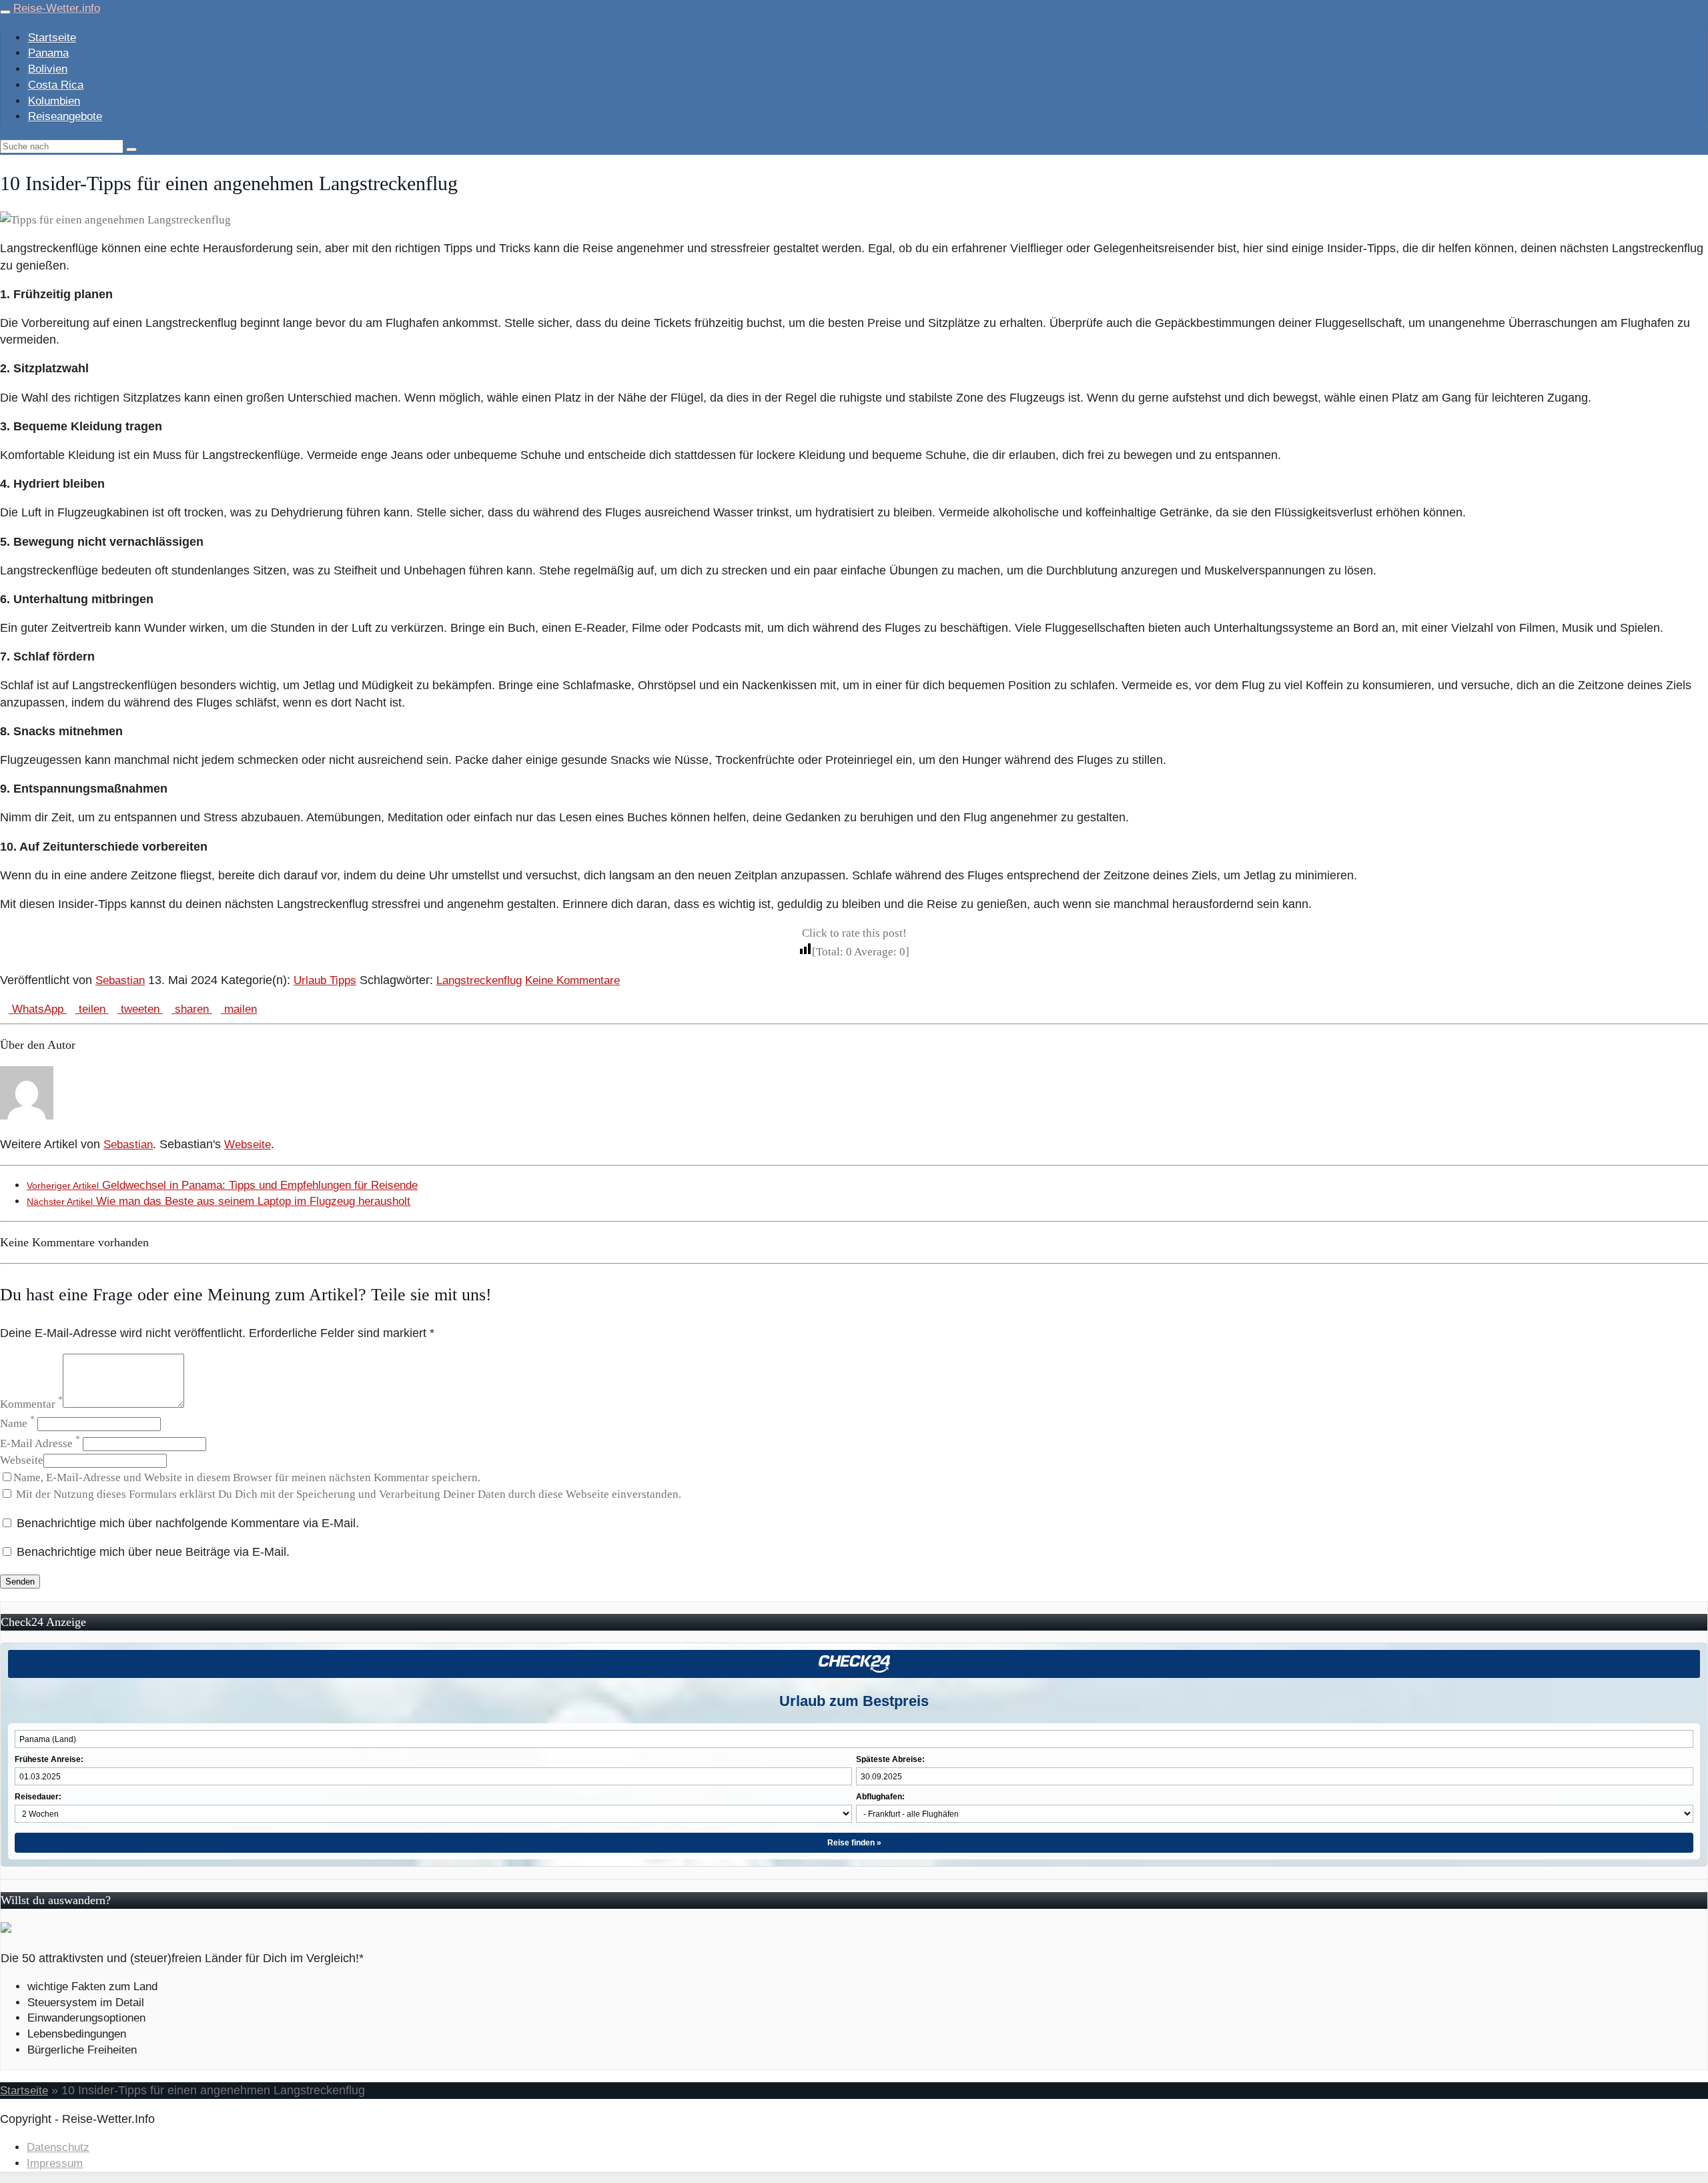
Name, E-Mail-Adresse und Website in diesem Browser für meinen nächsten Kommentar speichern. (247, 1477)
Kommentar (31, 1404)
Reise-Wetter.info (57, 8)
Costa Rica (56, 85)
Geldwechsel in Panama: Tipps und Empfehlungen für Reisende (222, 1185)
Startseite (52, 38)
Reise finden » (854, 1843)
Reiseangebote (65, 116)
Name (17, 1423)
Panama (48, 53)
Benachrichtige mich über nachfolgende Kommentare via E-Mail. (188, 1523)
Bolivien (48, 69)
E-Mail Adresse (40, 1443)
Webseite (248, 1145)
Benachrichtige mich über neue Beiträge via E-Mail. (153, 1552)
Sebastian (120, 980)
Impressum (55, 2163)
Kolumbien (54, 101)
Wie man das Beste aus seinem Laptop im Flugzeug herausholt (219, 1201)
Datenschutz (58, 2147)
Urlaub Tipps (325, 980)
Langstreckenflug (479, 980)
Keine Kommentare (572, 980)
